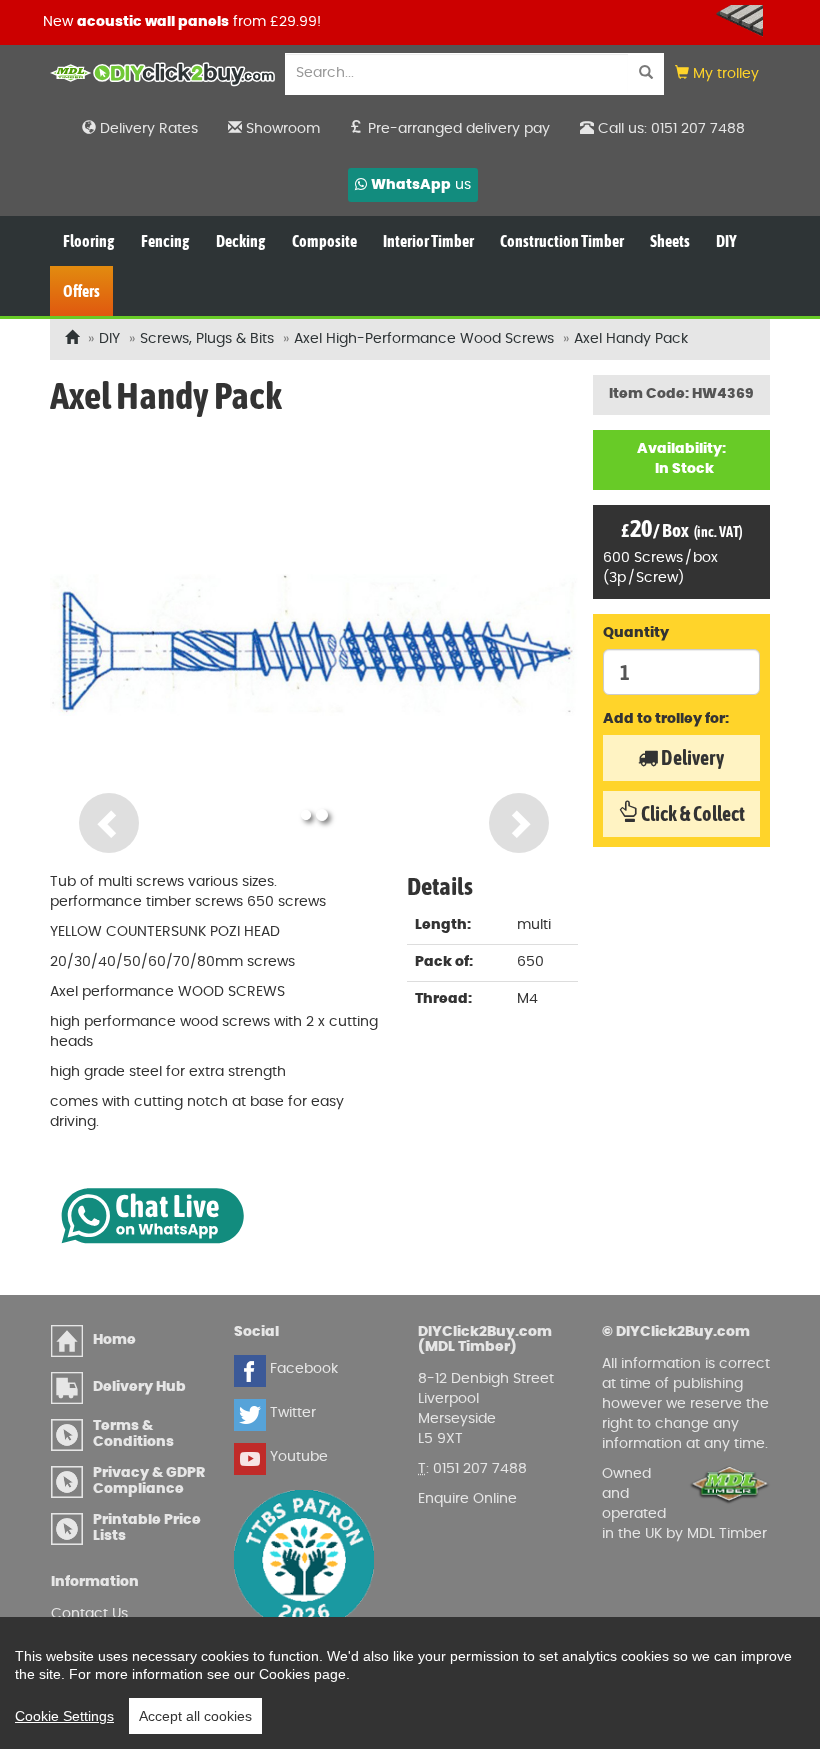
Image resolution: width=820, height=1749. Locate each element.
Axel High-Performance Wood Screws (424, 339)
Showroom (281, 129)
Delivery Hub (139, 1387)
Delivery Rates (147, 129)
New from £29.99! (180, 22)
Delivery (691, 757)
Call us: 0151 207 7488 (669, 129)
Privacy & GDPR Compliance (149, 1480)
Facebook (302, 1369)
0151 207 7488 (480, 1469)
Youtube (297, 1457)
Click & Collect (691, 813)
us (421, 185)
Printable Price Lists (147, 1527)
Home (114, 1340)
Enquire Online (467, 1499)
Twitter (291, 1413)
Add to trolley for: (666, 719)
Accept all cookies (195, 1716)
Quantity (636, 633)
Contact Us (89, 1614)
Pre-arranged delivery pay (457, 129)
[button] (717, 74)
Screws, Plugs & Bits (207, 339)
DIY (109, 339)
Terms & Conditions (133, 1433)
